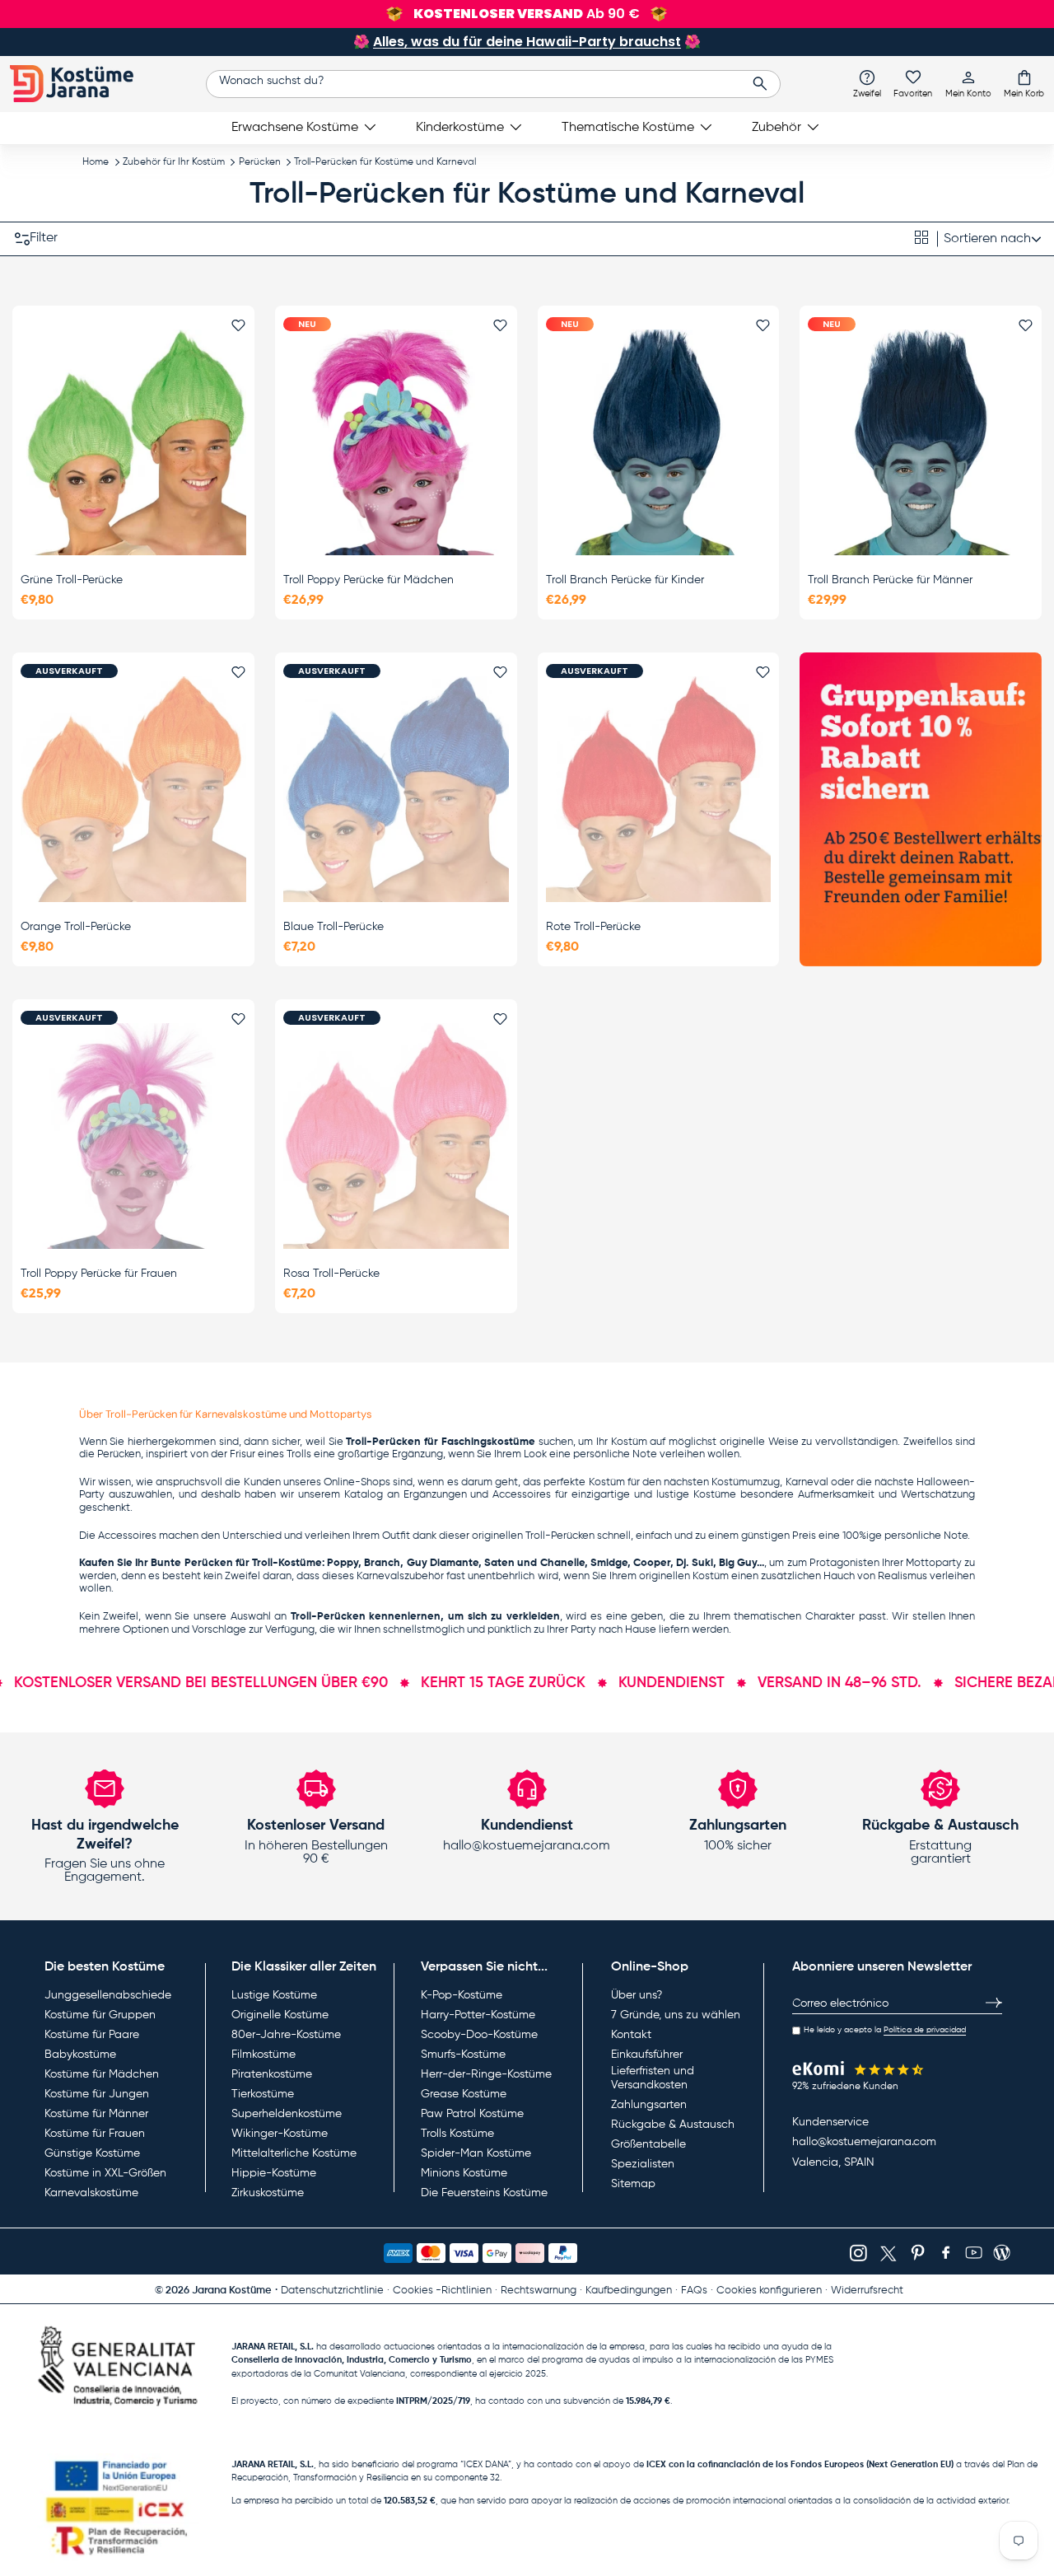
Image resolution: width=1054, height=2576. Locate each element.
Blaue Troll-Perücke (333, 927)
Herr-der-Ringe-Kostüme (486, 2074)
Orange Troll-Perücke (76, 927)
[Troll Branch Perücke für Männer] (921, 442)
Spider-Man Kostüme (476, 2153)
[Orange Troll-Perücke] (133, 789)
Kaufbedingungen (629, 2291)
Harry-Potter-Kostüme (478, 2015)
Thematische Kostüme (628, 128)
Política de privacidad (925, 2030)
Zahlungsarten (649, 2105)
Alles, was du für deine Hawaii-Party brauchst (527, 42)
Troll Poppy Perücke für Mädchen (368, 580)
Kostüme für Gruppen (100, 2015)
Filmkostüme (263, 2055)
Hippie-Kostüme (274, 2173)
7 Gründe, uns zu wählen (676, 2015)
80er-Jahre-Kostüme (286, 2035)
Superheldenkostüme (287, 2114)
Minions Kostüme (464, 2173)
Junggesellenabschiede (108, 1995)
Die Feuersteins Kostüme (484, 2193)
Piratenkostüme (272, 2074)
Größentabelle (648, 2144)
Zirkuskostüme (268, 2193)
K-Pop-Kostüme (462, 1995)
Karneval (807, 1482)
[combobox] (494, 84)
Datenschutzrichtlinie (332, 2291)
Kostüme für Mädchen (102, 2074)
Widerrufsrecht (867, 2291)
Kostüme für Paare (92, 2035)
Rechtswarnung (539, 2291)
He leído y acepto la (885, 2030)
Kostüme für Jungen (97, 2094)
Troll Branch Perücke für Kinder (625, 580)
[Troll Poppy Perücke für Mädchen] (396, 442)
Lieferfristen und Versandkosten (653, 2078)
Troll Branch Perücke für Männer (890, 580)
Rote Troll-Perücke (593, 927)
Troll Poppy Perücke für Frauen (99, 1274)
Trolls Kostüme (457, 2134)
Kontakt (631, 2035)
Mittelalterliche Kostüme (294, 2153)
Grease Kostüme (464, 2094)
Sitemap (633, 2184)
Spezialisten (643, 2164)
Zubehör (777, 128)
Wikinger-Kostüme (280, 2134)
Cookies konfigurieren (769, 2291)
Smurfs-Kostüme (463, 2055)
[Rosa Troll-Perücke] (396, 1136)
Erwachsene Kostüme (295, 128)
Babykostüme (80, 2055)
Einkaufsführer (647, 2055)
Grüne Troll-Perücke (72, 580)
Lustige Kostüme (274, 1995)
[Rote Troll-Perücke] (659, 789)
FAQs (694, 2291)
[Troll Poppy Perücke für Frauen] (133, 1136)
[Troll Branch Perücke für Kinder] (659, 442)
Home (96, 162)
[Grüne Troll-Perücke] (133, 442)
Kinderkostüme (460, 128)
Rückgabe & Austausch (673, 2125)
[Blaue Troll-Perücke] (396, 789)
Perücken (260, 162)
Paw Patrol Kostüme (472, 2114)
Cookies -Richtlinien (442, 2291)
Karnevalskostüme (91, 2193)
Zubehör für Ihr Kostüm (174, 162)
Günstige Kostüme (92, 2153)
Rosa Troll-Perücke (331, 1274)
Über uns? (637, 1995)
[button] (1024, 83)
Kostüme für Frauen (95, 2134)
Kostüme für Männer (96, 2114)
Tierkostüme (263, 2094)
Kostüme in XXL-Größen (105, 2173)
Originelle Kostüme (280, 2015)
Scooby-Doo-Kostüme (479, 2035)
